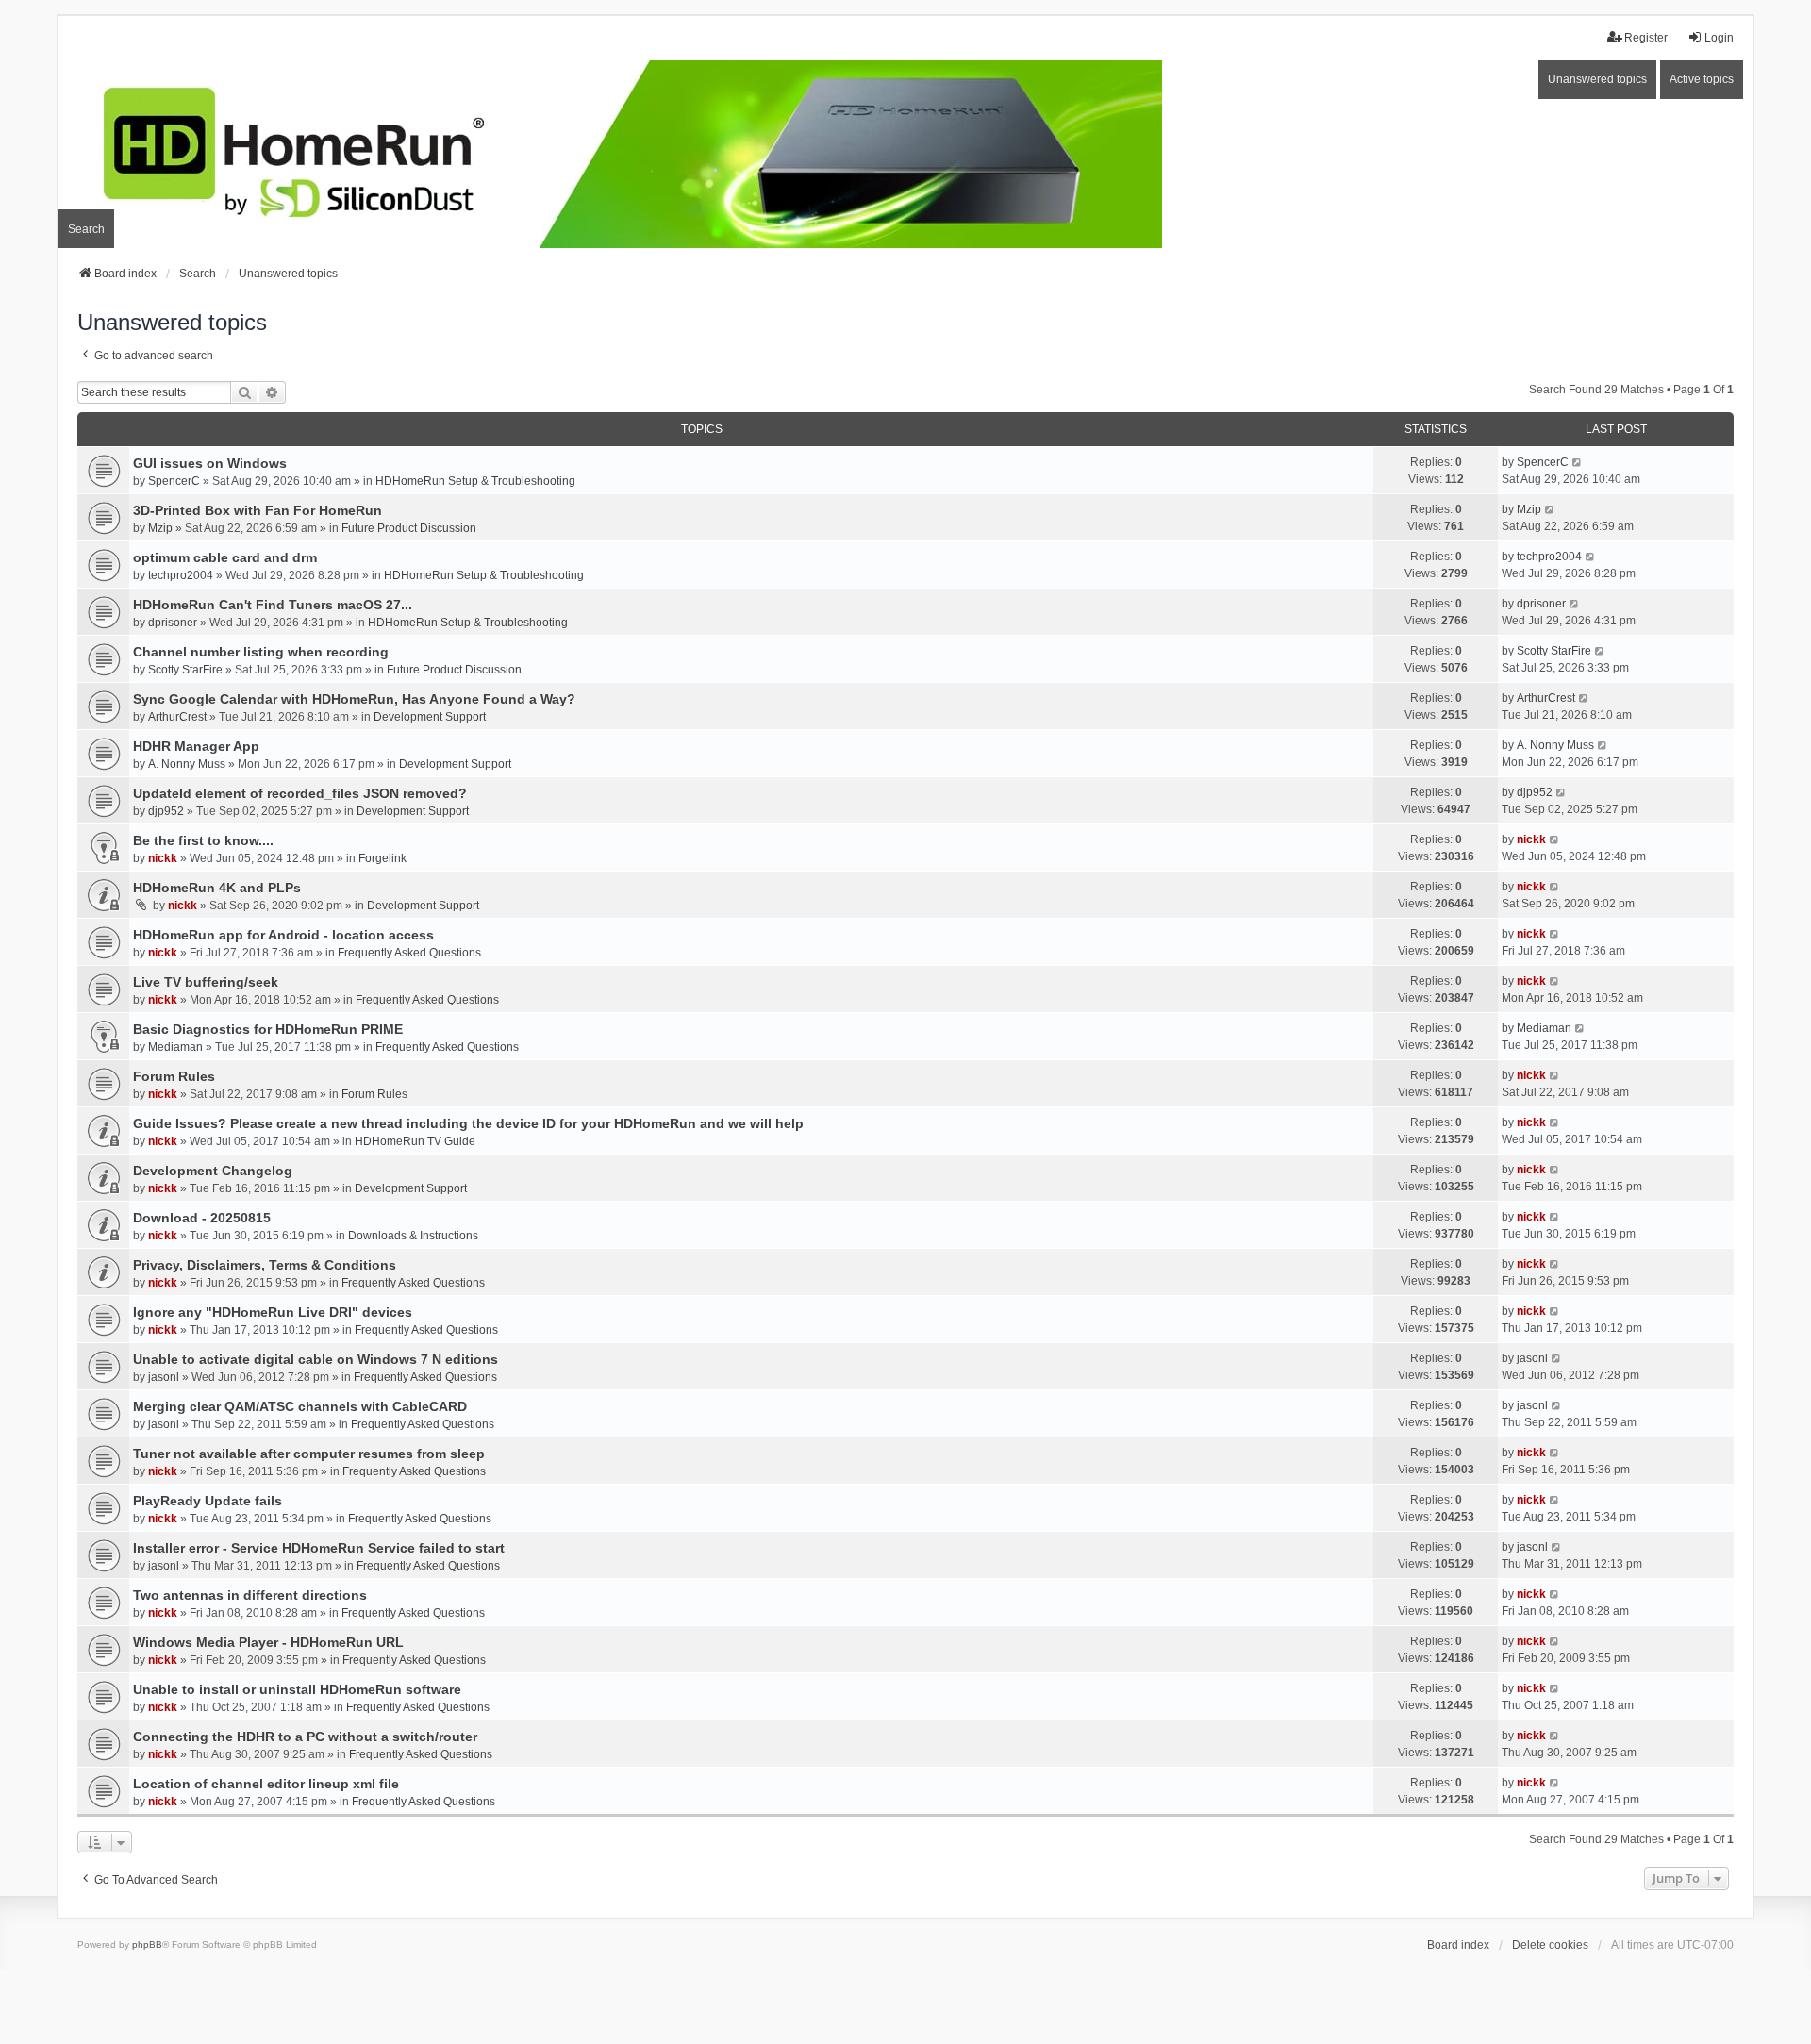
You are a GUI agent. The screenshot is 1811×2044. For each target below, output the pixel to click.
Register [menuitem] (1646, 38)
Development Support (430, 717)
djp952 (166, 811)
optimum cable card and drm (225, 557)
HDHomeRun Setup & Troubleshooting (475, 481)
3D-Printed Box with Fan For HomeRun (258, 510)
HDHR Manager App (196, 746)
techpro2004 (181, 575)
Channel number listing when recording (261, 652)
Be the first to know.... (203, 840)
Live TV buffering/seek (206, 982)
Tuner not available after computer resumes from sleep (309, 1454)
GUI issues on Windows (210, 463)
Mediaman (175, 1047)
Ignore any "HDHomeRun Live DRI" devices (273, 1312)
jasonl (164, 1377)
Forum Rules (174, 1076)
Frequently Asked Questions (409, 953)
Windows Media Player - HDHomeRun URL (268, 1642)
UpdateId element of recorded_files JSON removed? (300, 793)
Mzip (160, 528)
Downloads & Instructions (413, 1236)
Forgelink (382, 858)
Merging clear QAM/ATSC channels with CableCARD (300, 1406)
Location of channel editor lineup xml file (266, 1784)
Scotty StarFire (185, 670)
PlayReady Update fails (208, 1501)
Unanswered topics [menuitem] (1597, 79)
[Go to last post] (1578, 462)
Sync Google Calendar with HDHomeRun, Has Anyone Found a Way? (354, 699)
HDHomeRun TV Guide (415, 1141)
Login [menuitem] (1719, 38)
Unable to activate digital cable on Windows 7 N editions (316, 1359)
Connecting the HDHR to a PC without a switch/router (305, 1737)
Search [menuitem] (86, 229)
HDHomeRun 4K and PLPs (217, 888)
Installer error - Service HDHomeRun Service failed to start (319, 1548)
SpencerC (174, 481)
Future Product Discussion (409, 528)
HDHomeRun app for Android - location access (283, 935)
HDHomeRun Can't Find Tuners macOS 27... (273, 605)
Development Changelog (213, 1171)
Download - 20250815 (202, 1218)
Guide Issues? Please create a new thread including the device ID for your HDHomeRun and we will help (468, 1123)
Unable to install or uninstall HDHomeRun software (297, 1689)
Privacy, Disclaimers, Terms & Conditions (265, 1265)
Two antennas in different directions (250, 1595)
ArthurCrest (177, 717)
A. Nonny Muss (187, 764)
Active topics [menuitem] (1702, 79)
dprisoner (173, 623)
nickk (163, 858)
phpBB (147, 1944)
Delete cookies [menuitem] (1550, 1945)
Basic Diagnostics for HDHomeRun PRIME (268, 1029)
